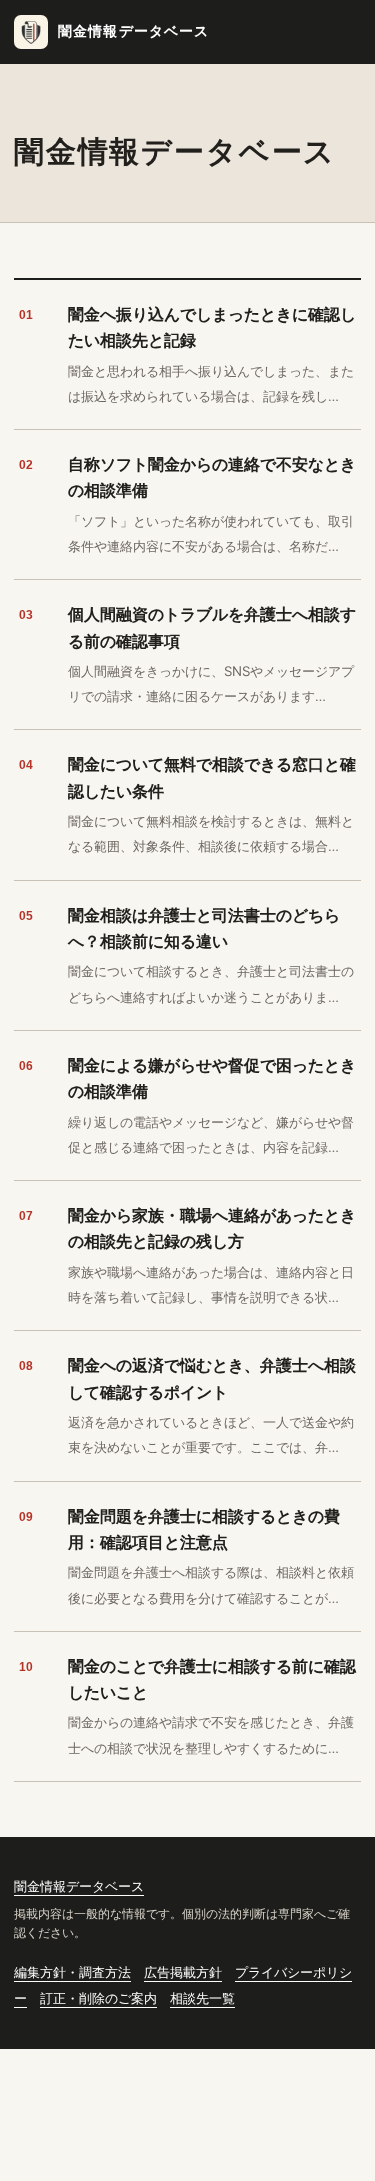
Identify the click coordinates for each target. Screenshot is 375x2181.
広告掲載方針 (183, 1972)
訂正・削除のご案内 (98, 1998)
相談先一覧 (202, 1998)
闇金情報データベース (134, 31)
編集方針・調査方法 (72, 1972)
